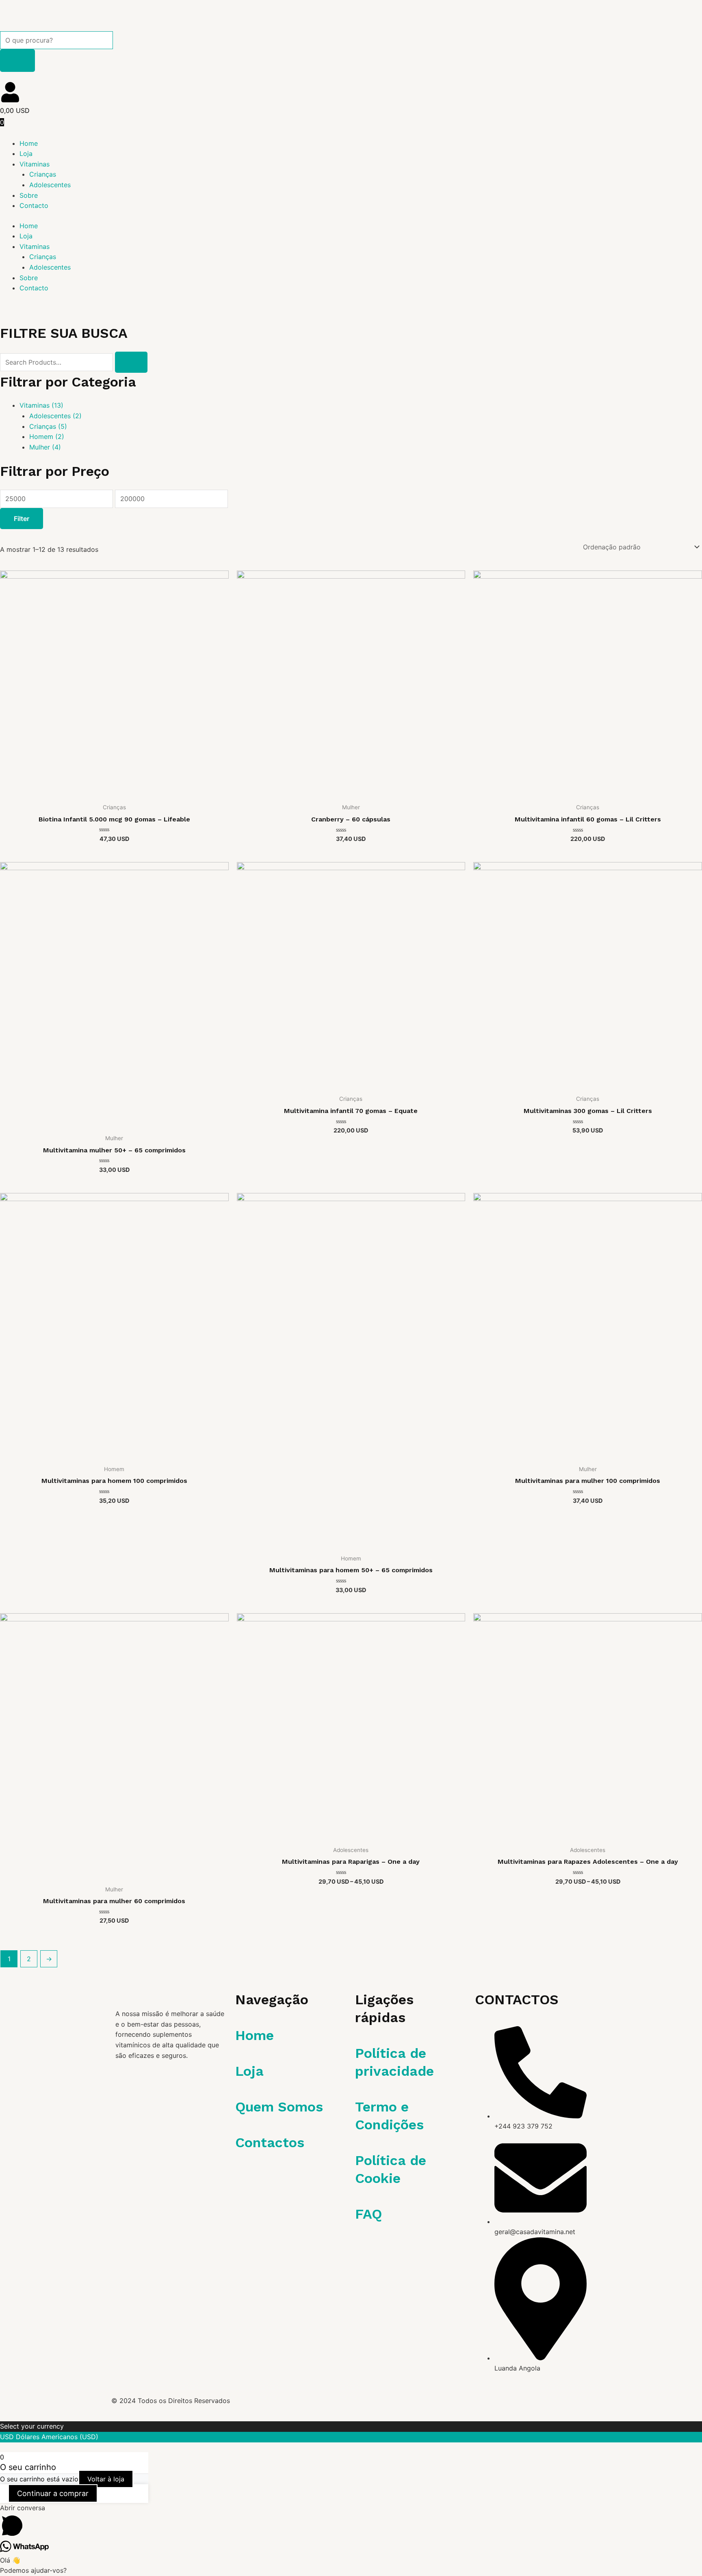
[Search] (17, 60)
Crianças (43, 174)
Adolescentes (50, 185)
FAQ (368, 2214)
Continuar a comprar (53, 2493)
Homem (47, 437)
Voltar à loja (106, 2479)
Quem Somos (279, 2107)
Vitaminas (35, 164)
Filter (22, 519)
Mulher (45, 447)
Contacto (34, 205)
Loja (26, 153)
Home (29, 143)
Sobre (29, 195)
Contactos (270, 2142)
